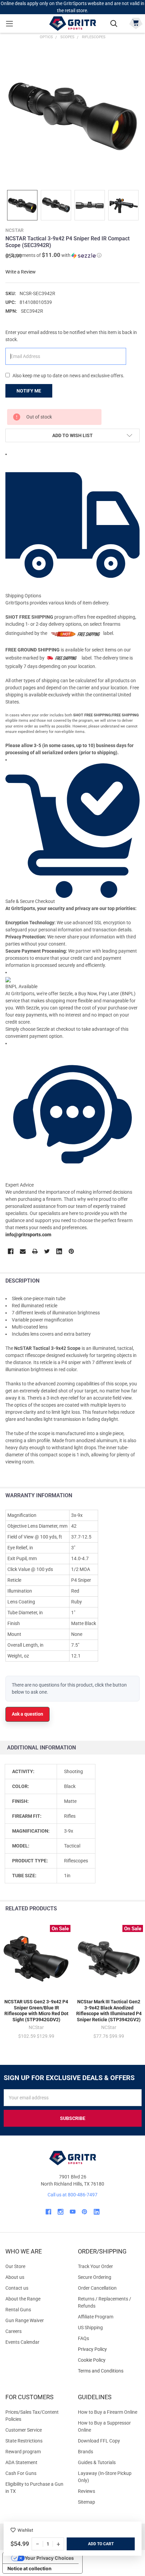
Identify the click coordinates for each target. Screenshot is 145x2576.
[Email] (23, 1251)
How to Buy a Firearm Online (108, 2412)
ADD (93, 2544)
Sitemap (86, 2502)
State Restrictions (24, 2441)
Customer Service (24, 2430)
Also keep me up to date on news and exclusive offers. (68, 376)
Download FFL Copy (99, 2441)
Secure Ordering (95, 2277)
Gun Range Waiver (25, 2320)
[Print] (35, 1251)
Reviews (86, 2491)
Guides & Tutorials (97, 2462)
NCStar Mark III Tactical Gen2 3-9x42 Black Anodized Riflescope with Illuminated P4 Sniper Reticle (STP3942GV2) (109, 2011)
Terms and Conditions (109, 2371)
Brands (85, 2452)
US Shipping (90, 2328)
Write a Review (21, 272)
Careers (13, 2331)
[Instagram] (61, 2212)
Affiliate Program (96, 2317)
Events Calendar (22, 2342)
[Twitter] (47, 1251)
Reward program (23, 2452)
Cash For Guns (21, 2473)
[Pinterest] (71, 1251)
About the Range (23, 2299)
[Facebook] (11, 1251)
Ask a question (27, 1714)
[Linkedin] (59, 1251)
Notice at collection (30, 2568)
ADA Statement (21, 2462)
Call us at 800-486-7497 (72, 2195)
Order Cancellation (97, 2288)
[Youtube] (73, 2212)
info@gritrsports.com (28, 1235)
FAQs (83, 2338)
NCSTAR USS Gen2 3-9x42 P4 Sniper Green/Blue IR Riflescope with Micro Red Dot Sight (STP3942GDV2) (36, 2011)
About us (15, 2277)
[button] (53, 255)
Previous (124, 1909)
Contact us (17, 2288)
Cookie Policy (109, 2360)
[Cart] (136, 23)
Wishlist (25, 2530)
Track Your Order (95, 2266)
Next (138, 1909)
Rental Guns (18, 2310)
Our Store (15, 2266)
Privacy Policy (109, 2349)
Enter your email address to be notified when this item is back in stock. (71, 336)
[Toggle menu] (9, 23)
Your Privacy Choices (49, 2558)
